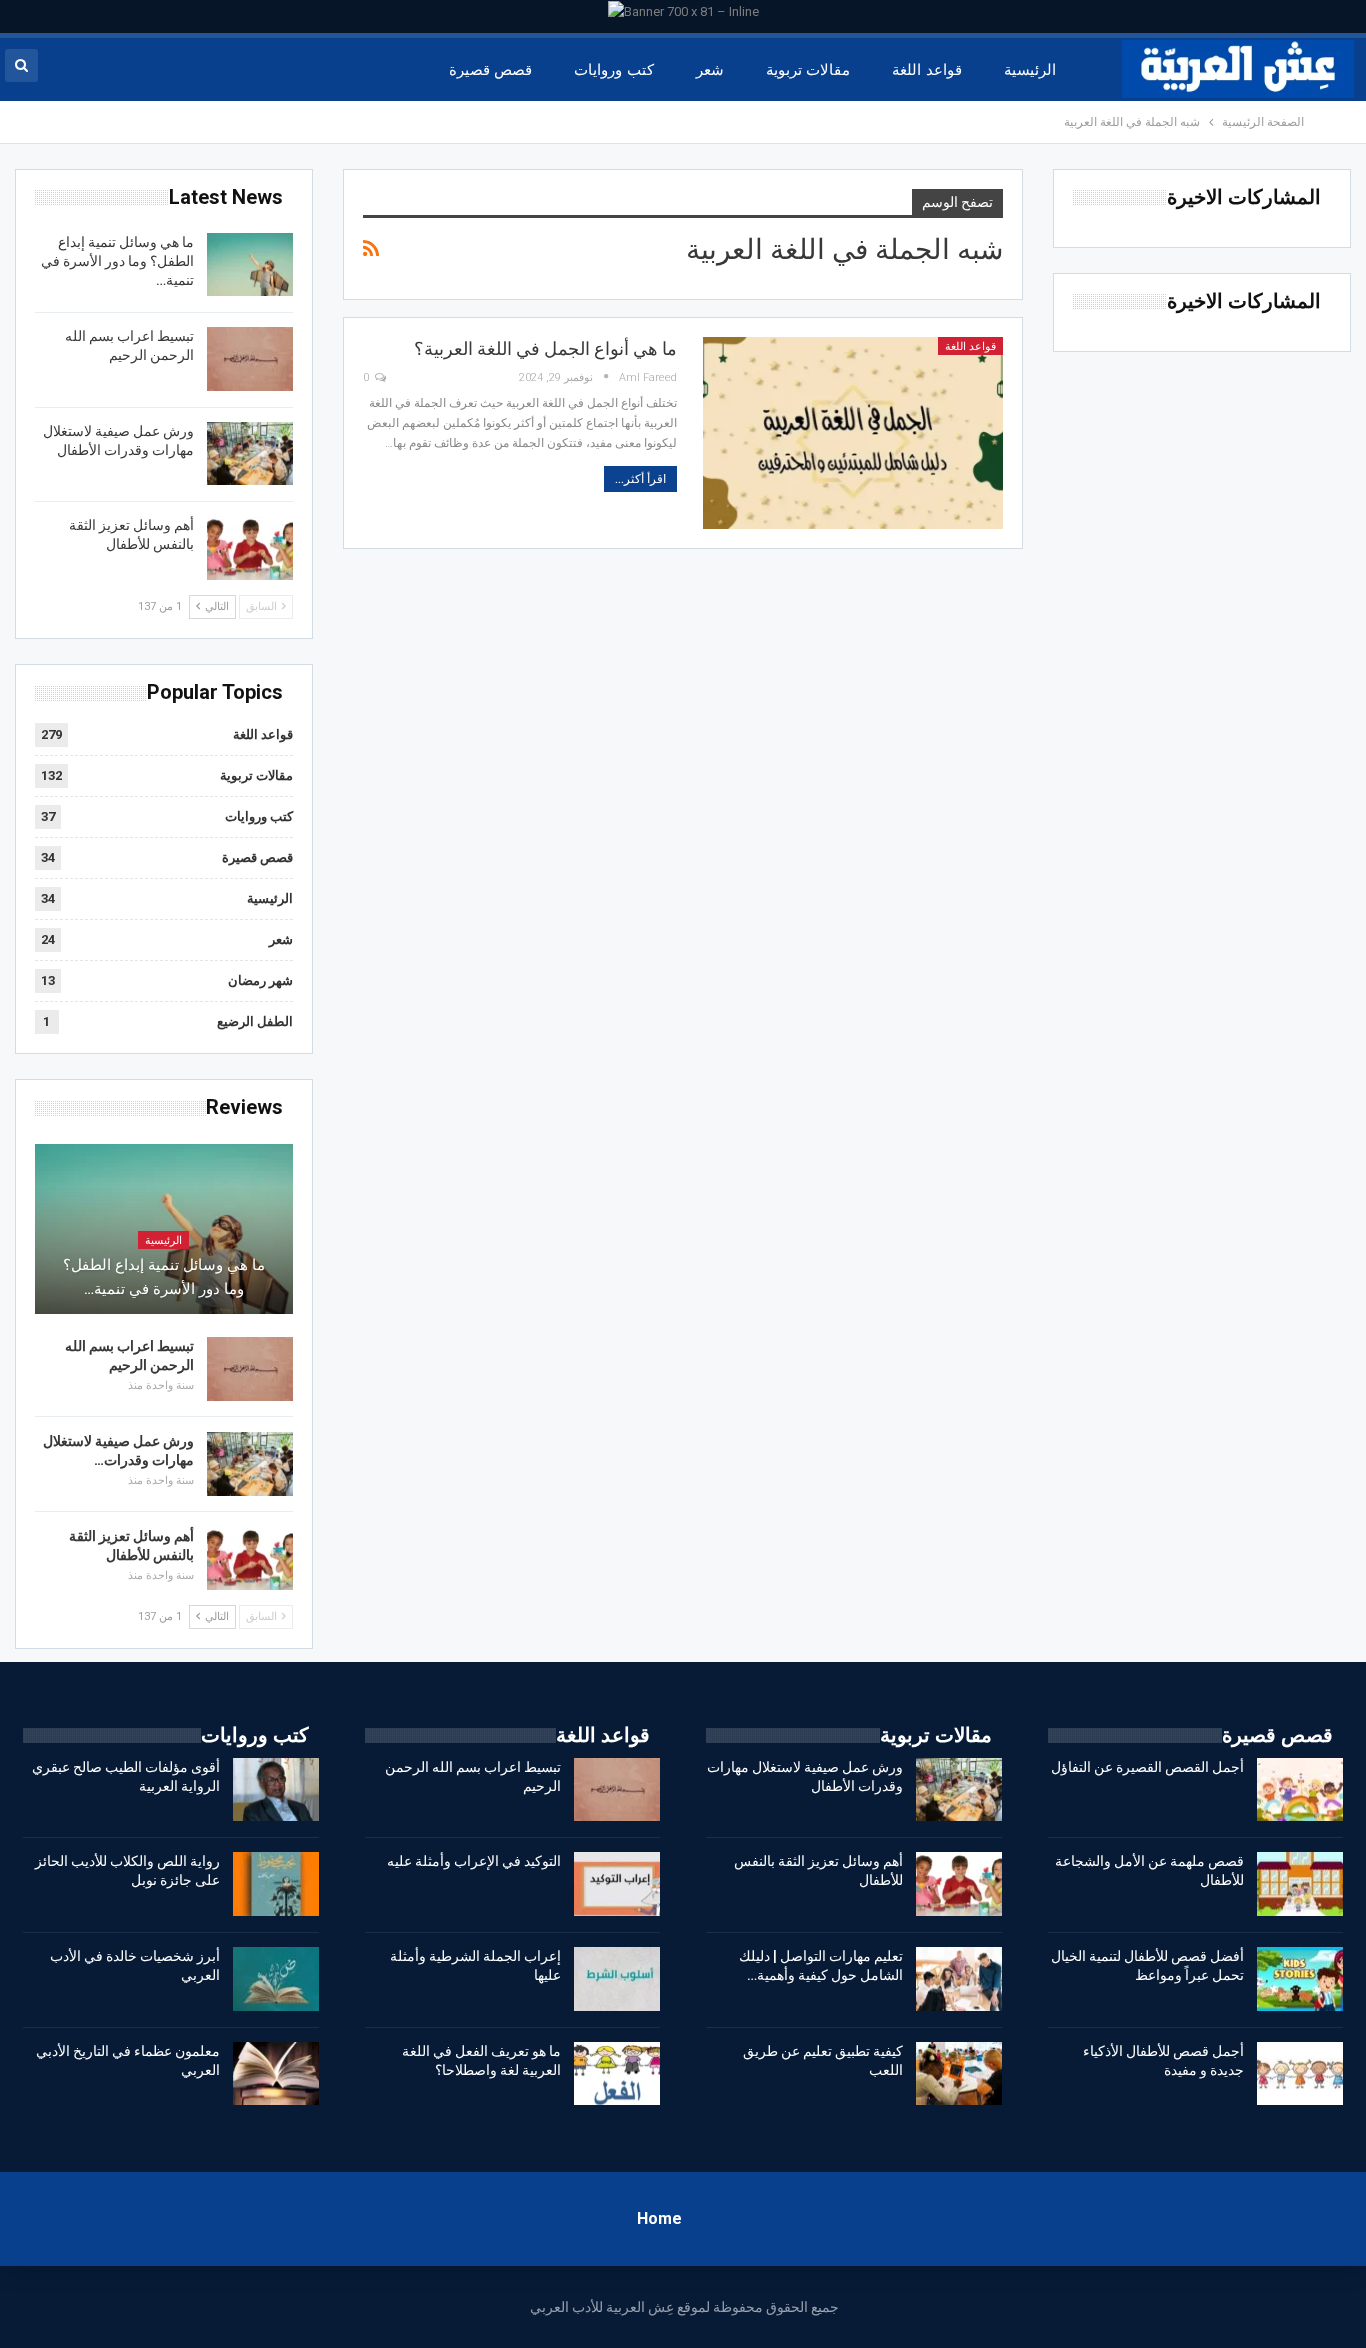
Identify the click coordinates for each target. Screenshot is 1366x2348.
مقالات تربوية (808, 70)
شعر (710, 70)
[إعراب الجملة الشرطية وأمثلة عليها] (617, 1979)
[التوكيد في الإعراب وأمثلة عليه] (617, 1884)
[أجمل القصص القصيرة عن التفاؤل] (1300, 1790)
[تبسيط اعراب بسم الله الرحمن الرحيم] (250, 359)
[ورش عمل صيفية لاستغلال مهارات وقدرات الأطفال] (250, 454)
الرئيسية (1030, 70)
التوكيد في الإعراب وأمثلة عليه (474, 1861)
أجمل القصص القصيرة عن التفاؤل (1147, 1767)
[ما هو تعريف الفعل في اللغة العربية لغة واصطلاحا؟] (617, 2074)
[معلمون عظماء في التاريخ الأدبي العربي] (276, 2074)
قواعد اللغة (926, 70)
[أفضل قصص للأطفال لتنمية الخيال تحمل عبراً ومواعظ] (1300, 1979)
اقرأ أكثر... (640, 479)
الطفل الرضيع (255, 1021)
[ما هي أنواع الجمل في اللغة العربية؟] (853, 433)
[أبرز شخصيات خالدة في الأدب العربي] (276, 1979)
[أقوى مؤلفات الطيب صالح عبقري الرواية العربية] (276, 1790)
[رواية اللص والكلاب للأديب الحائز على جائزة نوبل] (276, 1884)
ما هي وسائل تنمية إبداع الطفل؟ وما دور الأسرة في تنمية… (117, 261)
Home (659, 2218)
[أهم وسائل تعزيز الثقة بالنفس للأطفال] (250, 548)
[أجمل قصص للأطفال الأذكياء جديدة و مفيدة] (1300, 2074)
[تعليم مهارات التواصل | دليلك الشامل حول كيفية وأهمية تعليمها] (959, 1979)
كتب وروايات (613, 70)
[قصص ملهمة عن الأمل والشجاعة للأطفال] (1300, 1884)
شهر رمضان (260, 980)
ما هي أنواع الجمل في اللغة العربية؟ (545, 348)
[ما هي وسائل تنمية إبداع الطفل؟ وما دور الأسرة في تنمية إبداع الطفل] (250, 265)
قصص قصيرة (490, 70)
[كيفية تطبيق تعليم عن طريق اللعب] (959, 2074)
